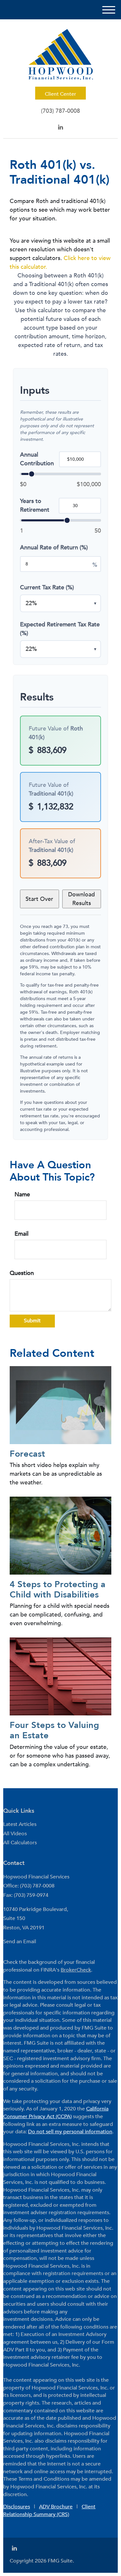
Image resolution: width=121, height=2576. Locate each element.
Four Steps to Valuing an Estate (54, 1730)
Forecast (27, 1454)
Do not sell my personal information (70, 2132)
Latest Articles (20, 1824)
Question (22, 1273)
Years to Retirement (35, 506)
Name (22, 1195)
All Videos (15, 1834)
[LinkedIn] (60, 127)
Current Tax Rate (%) (47, 588)
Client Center (60, 94)
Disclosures (17, 2507)
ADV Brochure (56, 2507)
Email (21, 1234)
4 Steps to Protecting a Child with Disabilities (58, 1590)
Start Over (39, 899)
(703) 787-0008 (60, 111)
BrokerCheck (76, 1970)
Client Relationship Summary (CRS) (49, 2511)
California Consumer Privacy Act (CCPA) (56, 2113)
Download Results (81, 899)
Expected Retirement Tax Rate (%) (60, 629)
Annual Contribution (37, 459)
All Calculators (20, 1843)
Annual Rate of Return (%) (54, 548)
